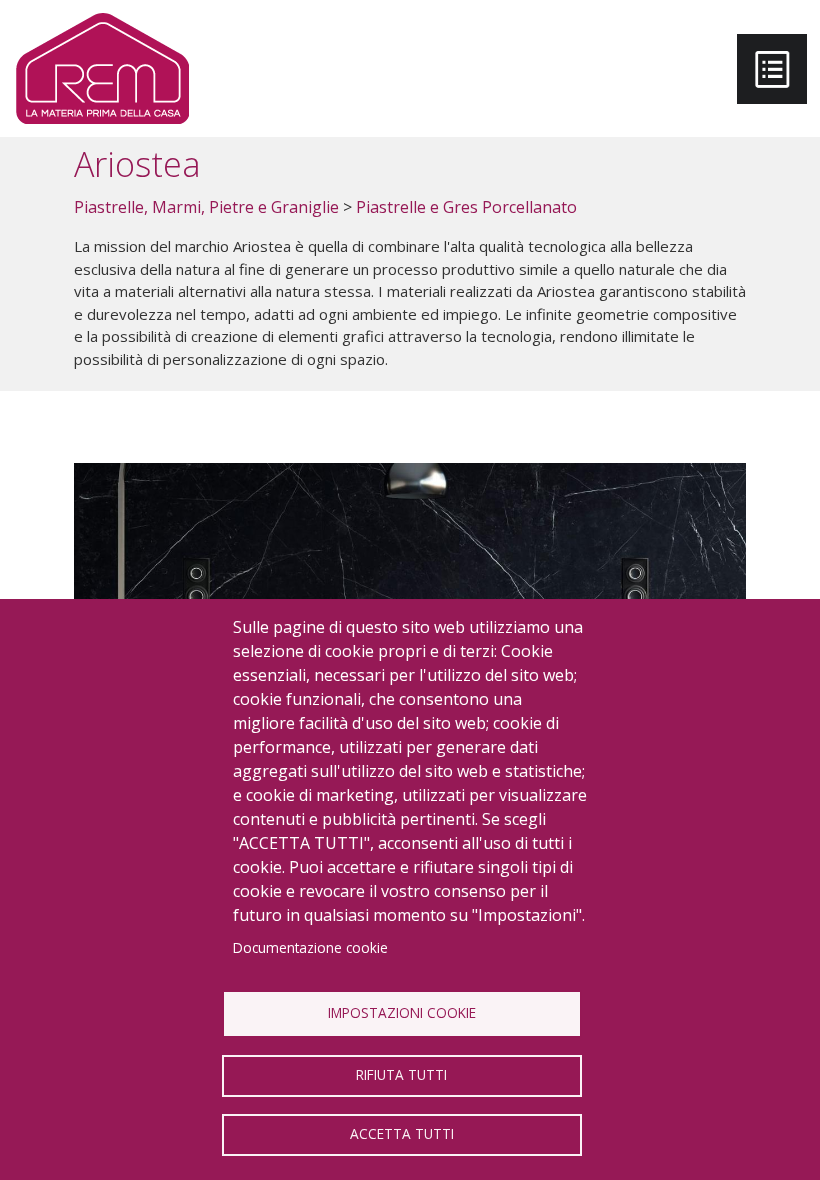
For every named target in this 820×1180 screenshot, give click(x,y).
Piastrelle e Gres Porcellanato (466, 207)
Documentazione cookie (310, 947)
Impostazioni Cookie (402, 1012)
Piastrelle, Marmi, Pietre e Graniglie (206, 207)
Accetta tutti (402, 1133)
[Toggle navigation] (772, 69)
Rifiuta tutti (401, 1074)
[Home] (102, 68)
